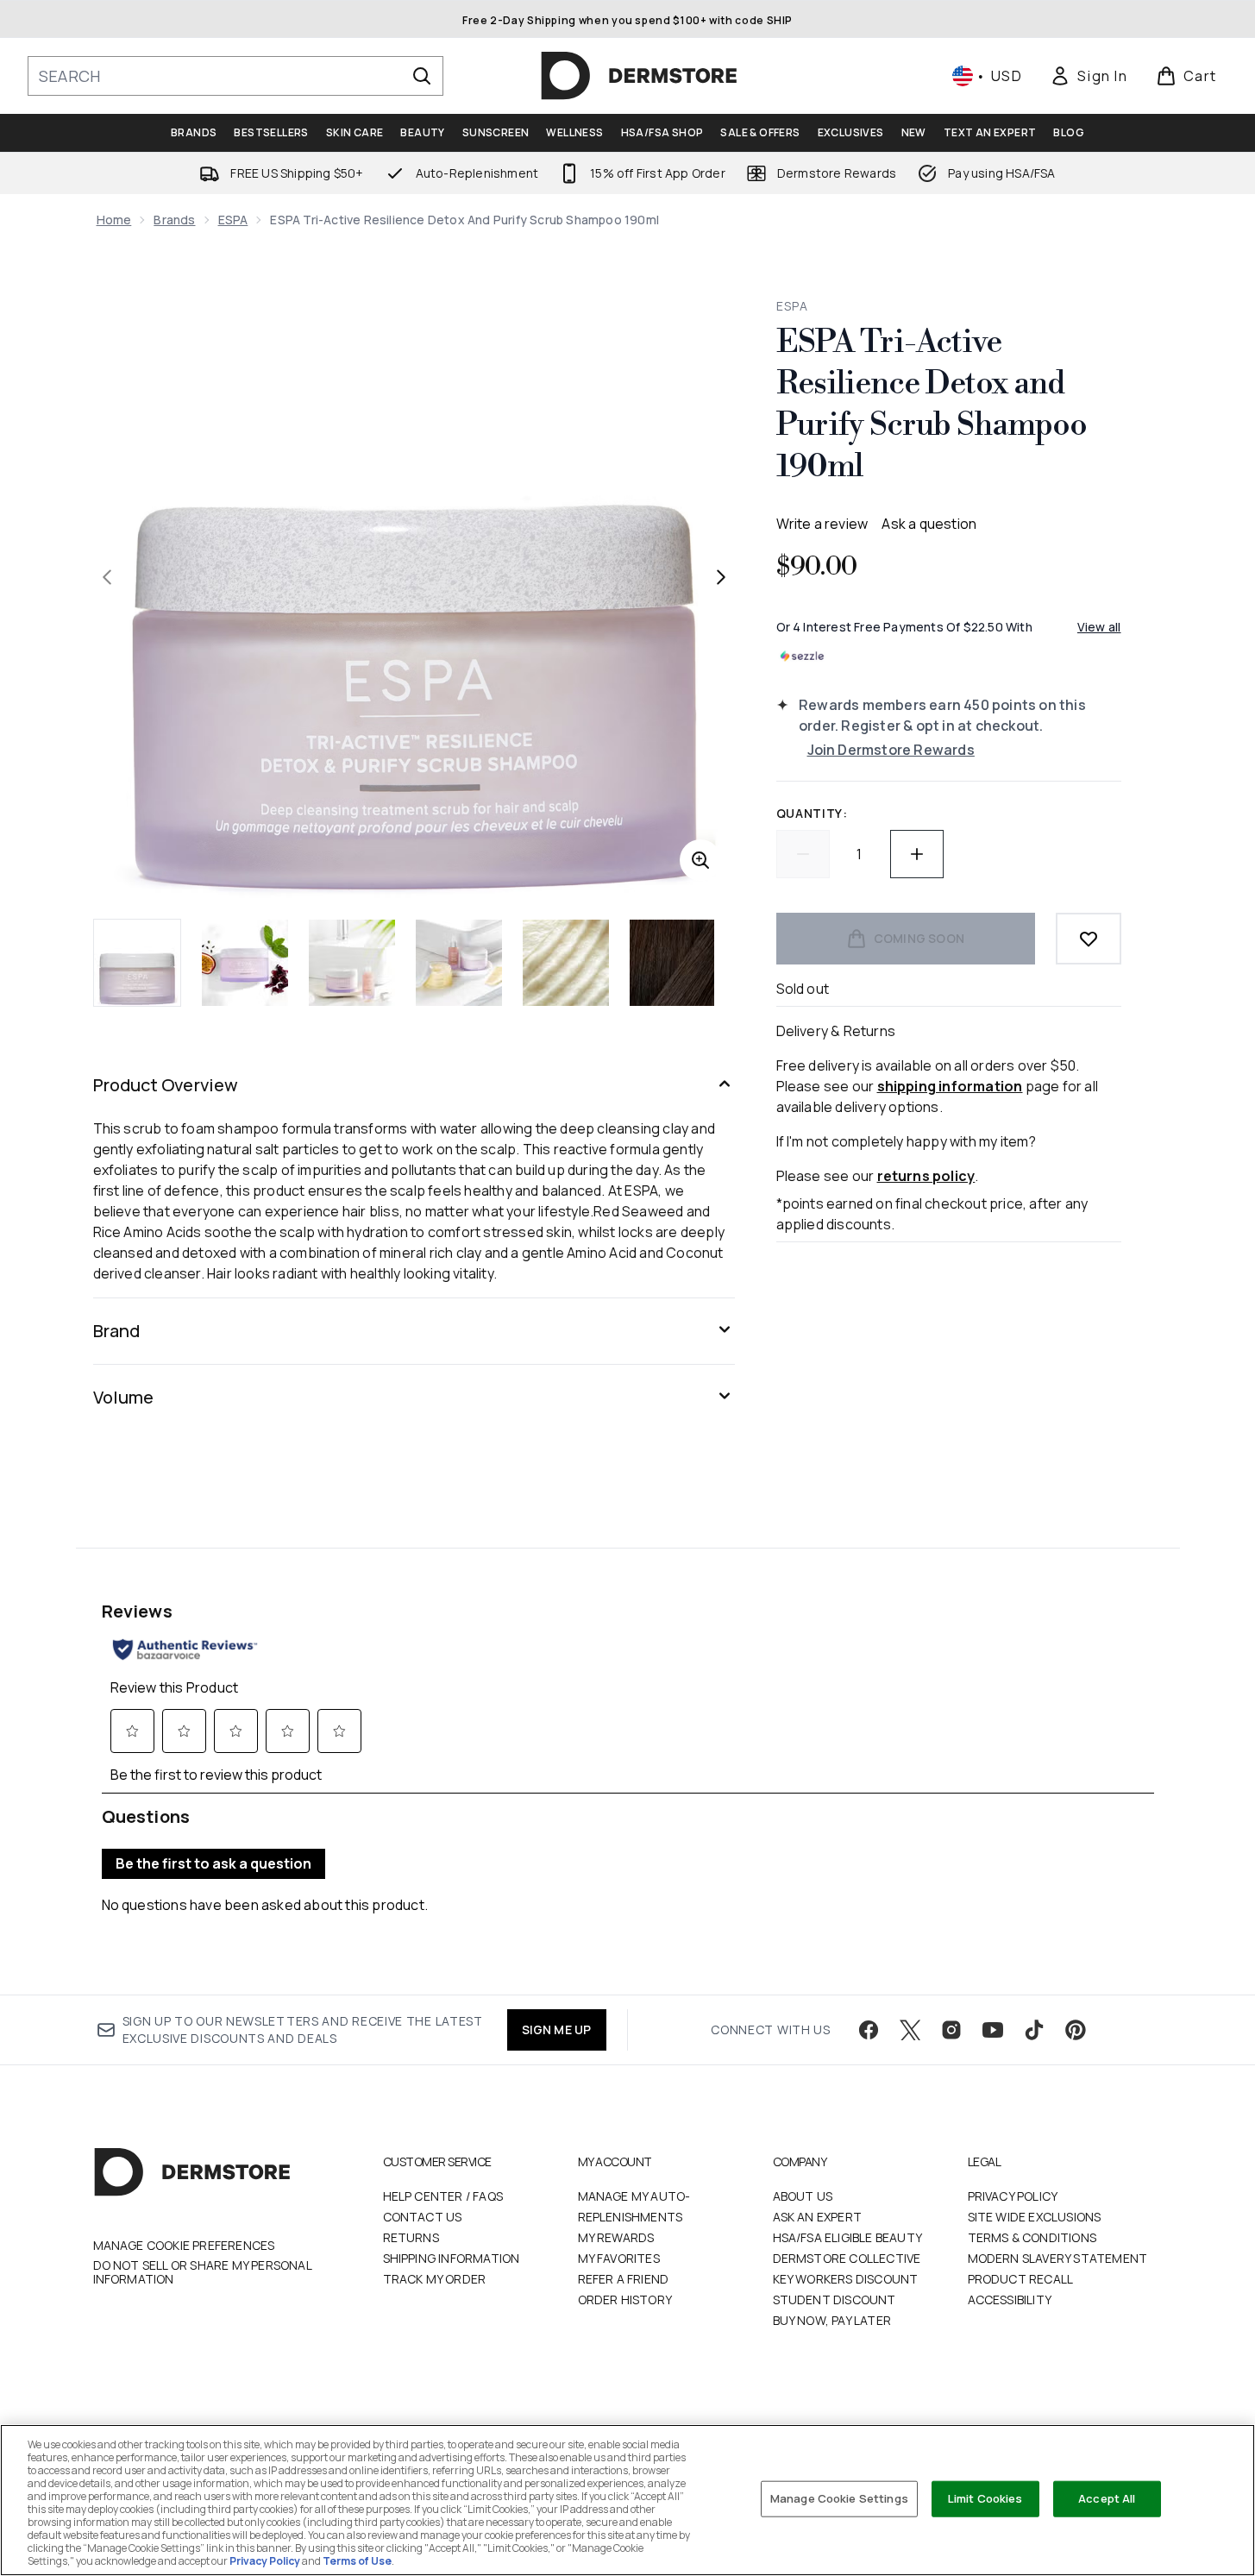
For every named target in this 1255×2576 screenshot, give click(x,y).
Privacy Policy (1013, 2196)
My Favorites (619, 2258)
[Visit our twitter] (910, 2030)
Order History (625, 2300)
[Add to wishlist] (1089, 939)
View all (1099, 627)
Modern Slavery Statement (1058, 2258)
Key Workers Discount (846, 2279)
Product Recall (1021, 2279)
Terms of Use (357, 2561)
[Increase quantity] (917, 854)
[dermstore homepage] (639, 76)
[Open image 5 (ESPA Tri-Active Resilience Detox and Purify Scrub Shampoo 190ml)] (566, 963)
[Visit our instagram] (951, 2030)
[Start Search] (422, 76)
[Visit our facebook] (869, 2030)
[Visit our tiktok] (1034, 2030)
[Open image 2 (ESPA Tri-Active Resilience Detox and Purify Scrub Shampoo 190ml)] (245, 963)
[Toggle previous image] (107, 577)
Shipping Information (452, 2258)
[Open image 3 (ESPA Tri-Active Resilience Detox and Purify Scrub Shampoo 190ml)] (352, 963)
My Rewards (616, 2237)
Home (114, 220)
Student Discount (835, 2300)
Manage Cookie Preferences (184, 2246)
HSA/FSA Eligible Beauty (848, 2237)
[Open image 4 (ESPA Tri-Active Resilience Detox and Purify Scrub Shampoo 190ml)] (459, 963)
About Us (803, 2196)
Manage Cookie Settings (839, 2498)
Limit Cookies (985, 2498)
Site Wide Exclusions (1035, 2217)
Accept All (1107, 2498)
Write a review (822, 524)
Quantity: (812, 813)
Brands (174, 220)
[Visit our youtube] (993, 2030)
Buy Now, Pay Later (832, 2320)
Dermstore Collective (847, 2258)
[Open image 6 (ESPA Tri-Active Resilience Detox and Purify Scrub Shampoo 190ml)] (673, 963)
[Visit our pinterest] (1076, 2030)
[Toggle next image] (721, 577)
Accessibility (1010, 2300)
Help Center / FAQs (443, 2196)
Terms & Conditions (1032, 2237)
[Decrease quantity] (803, 854)
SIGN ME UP (557, 2029)
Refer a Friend (624, 2279)
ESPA (233, 220)
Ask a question (929, 524)
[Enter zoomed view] (700, 860)
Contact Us (423, 2217)
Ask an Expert (818, 2217)
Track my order (435, 2279)
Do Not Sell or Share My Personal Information (202, 2272)
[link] (1089, 76)
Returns (411, 2237)
